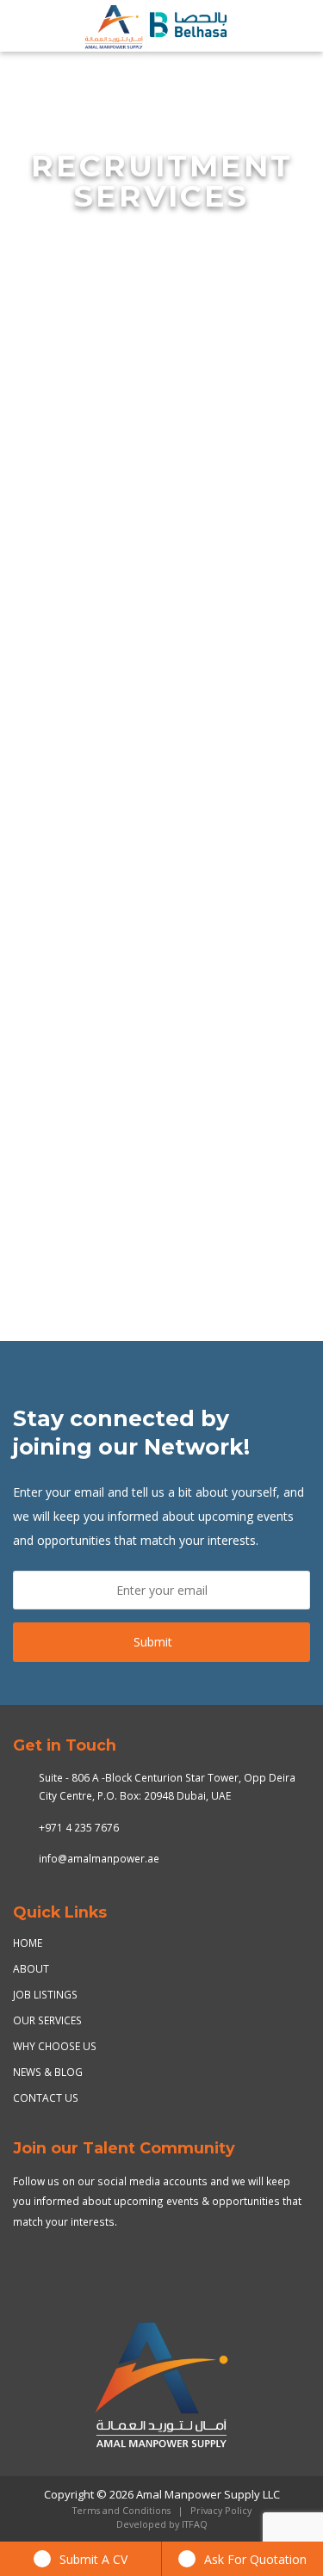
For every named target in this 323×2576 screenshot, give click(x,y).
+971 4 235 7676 (79, 1827)
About (31, 1968)
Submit (153, 1642)
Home (28, 1943)
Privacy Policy (221, 2511)
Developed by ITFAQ (162, 2524)
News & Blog (48, 2072)
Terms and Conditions (121, 2511)
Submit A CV (93, 2559)
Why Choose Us (55, 2046)
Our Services (47, 2020)
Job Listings (45, 1994)
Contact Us (46, 2097)
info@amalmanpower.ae (99, 1858)
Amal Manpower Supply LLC (208, 2494)
